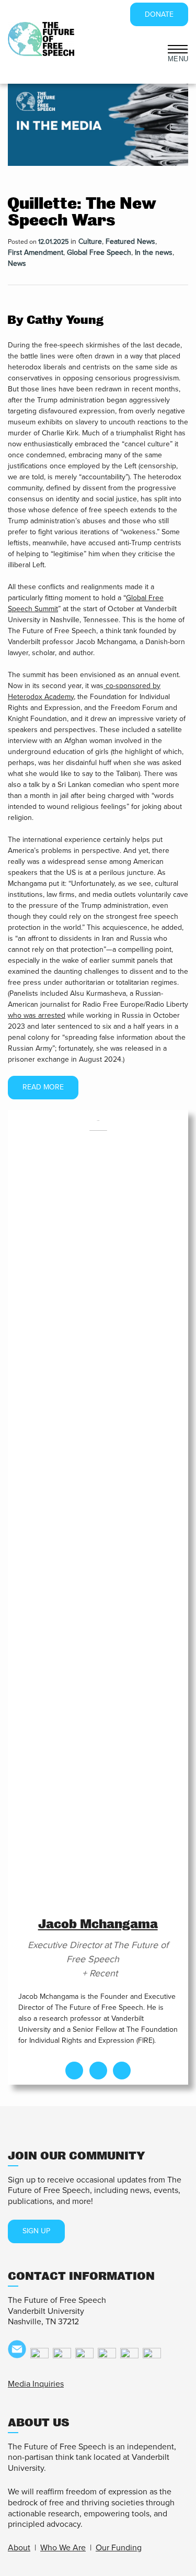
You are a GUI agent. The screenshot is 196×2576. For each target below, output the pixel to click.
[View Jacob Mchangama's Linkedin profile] (122, 2071)
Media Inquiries (36, 2384)
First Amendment (36, 252)
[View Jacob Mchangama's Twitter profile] (98, 2071)
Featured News (130, 241)
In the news (154, 252)
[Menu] (178, 48)
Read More (43, 1087)
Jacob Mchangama (98, 1924)
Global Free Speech (99, 252)
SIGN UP (36, 2231)
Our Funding (119, 2548)
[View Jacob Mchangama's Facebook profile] (74, 2071)
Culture (90, 241)
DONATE (159, 14)
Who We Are (63, 2548)
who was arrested (37, 1015)
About (19, 2548)
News (17, 263)
